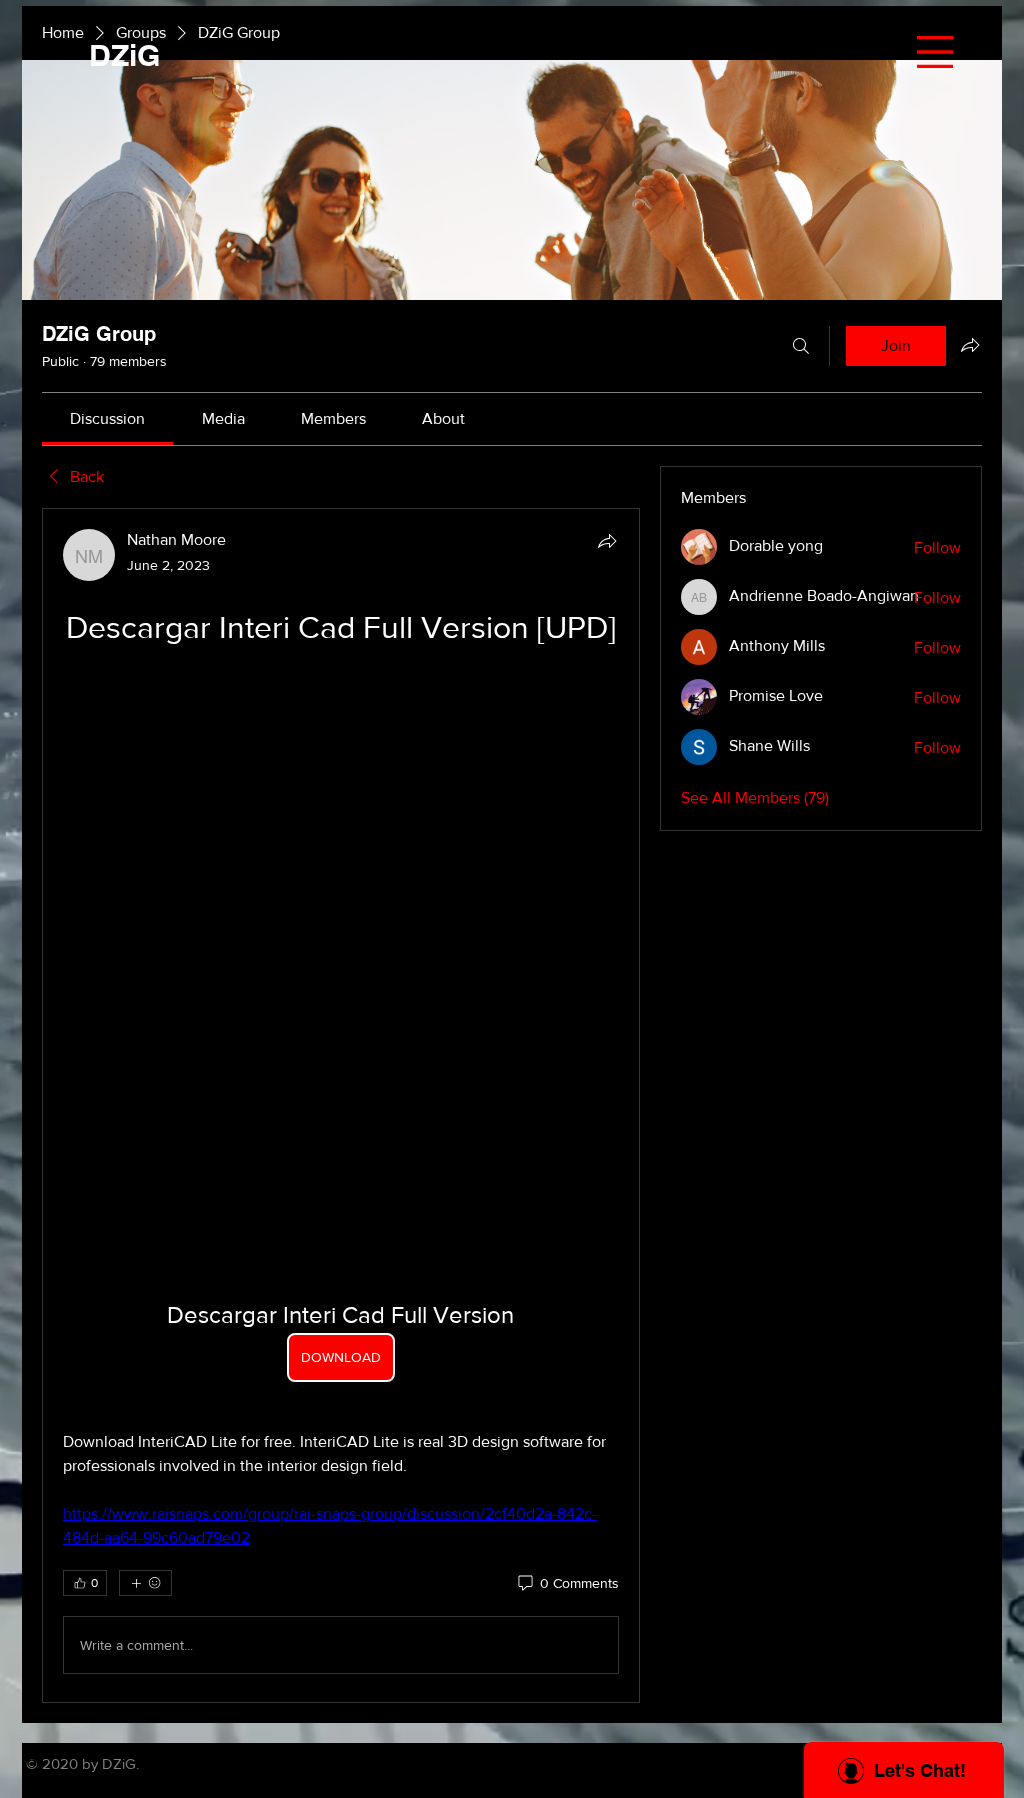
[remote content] (340, 684)
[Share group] (970, 345)
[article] (341, 839)
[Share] (607, 541)
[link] (107, 418)
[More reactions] (145, 1051)
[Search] (801, 346)
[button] (935, 52)
